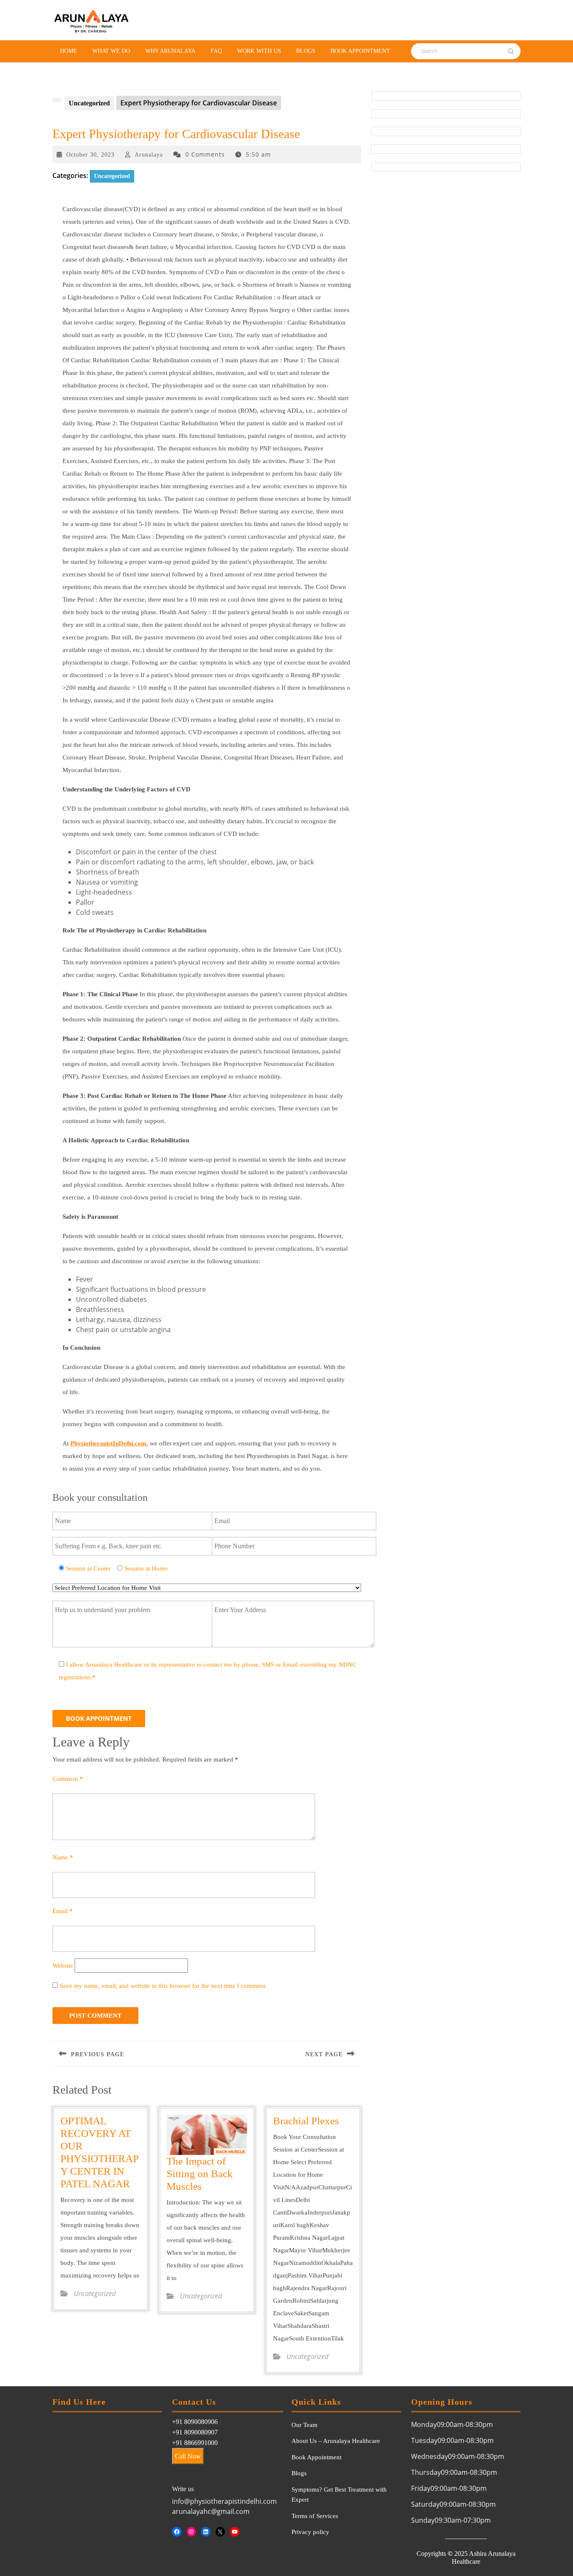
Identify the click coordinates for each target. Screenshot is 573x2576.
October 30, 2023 (90, 155)
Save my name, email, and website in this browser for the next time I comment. (163, 1986)
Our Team (305, 2425)
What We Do (111, 51)
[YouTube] (235, 2532)
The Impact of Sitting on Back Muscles (200, 2174)
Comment (68, 1779)
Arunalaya (149, 155)
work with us (259, 51)
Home (69, 51)
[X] (220, 2532)
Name (63, 1857)
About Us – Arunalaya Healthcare (336, 2441)
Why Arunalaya (170, 51)
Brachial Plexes (306, 2121)
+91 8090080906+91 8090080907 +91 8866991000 (195, 2432)
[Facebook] (177, 2532)
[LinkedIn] (206, 2532)
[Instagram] (191, 2532)
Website (63, 1966)
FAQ (216, 51)
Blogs (306, 51)
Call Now (188, 2456)
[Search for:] (458, 51)
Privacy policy (310, 2532)
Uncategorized (89, 103)
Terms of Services (315, 2516)
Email (63, 1911)
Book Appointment (360, 51)
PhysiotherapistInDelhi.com (108, 1443)
